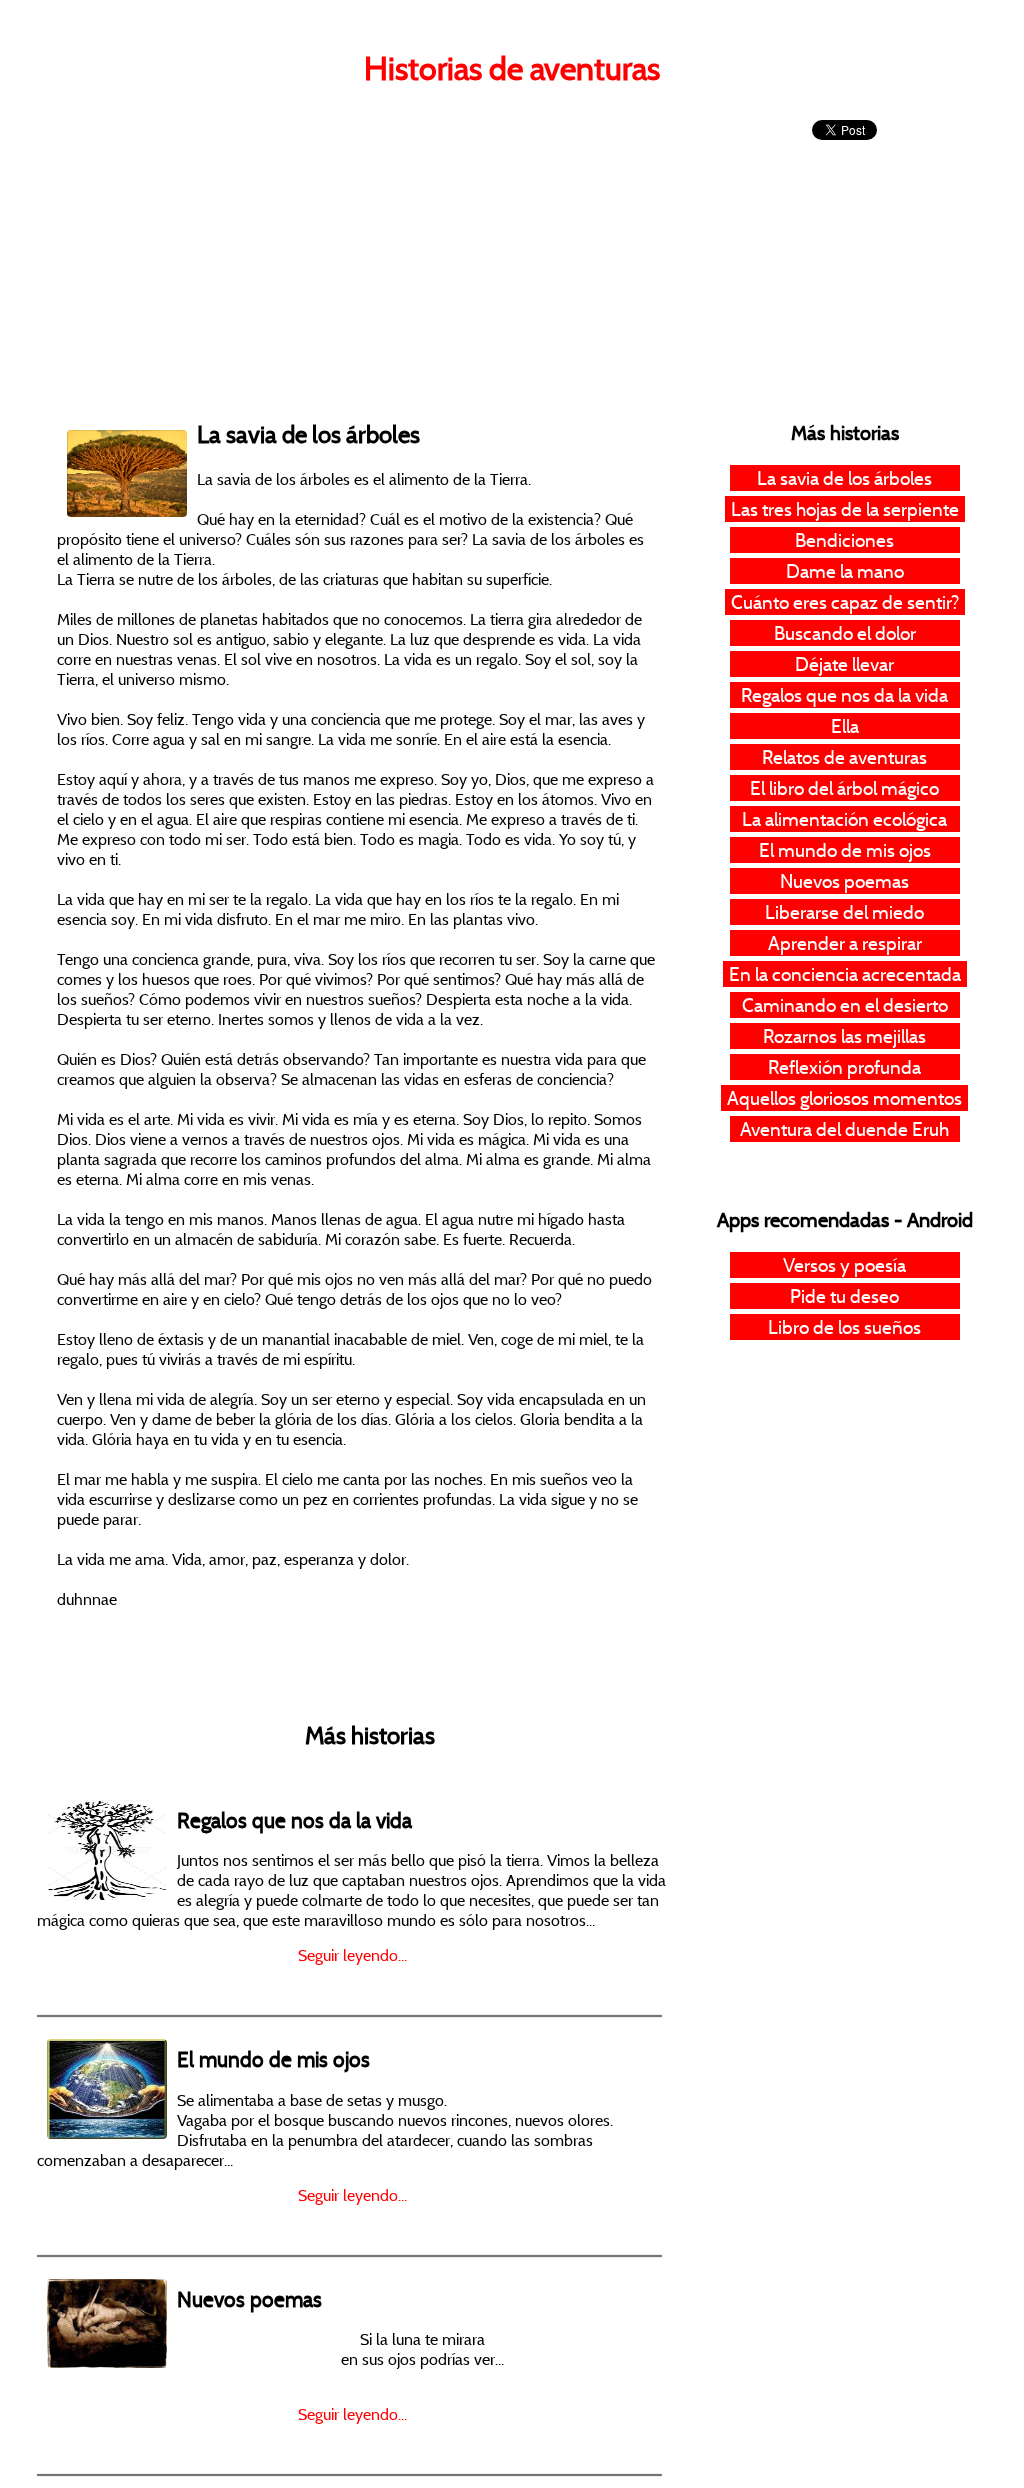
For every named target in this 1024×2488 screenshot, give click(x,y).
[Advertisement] (369, 250)
